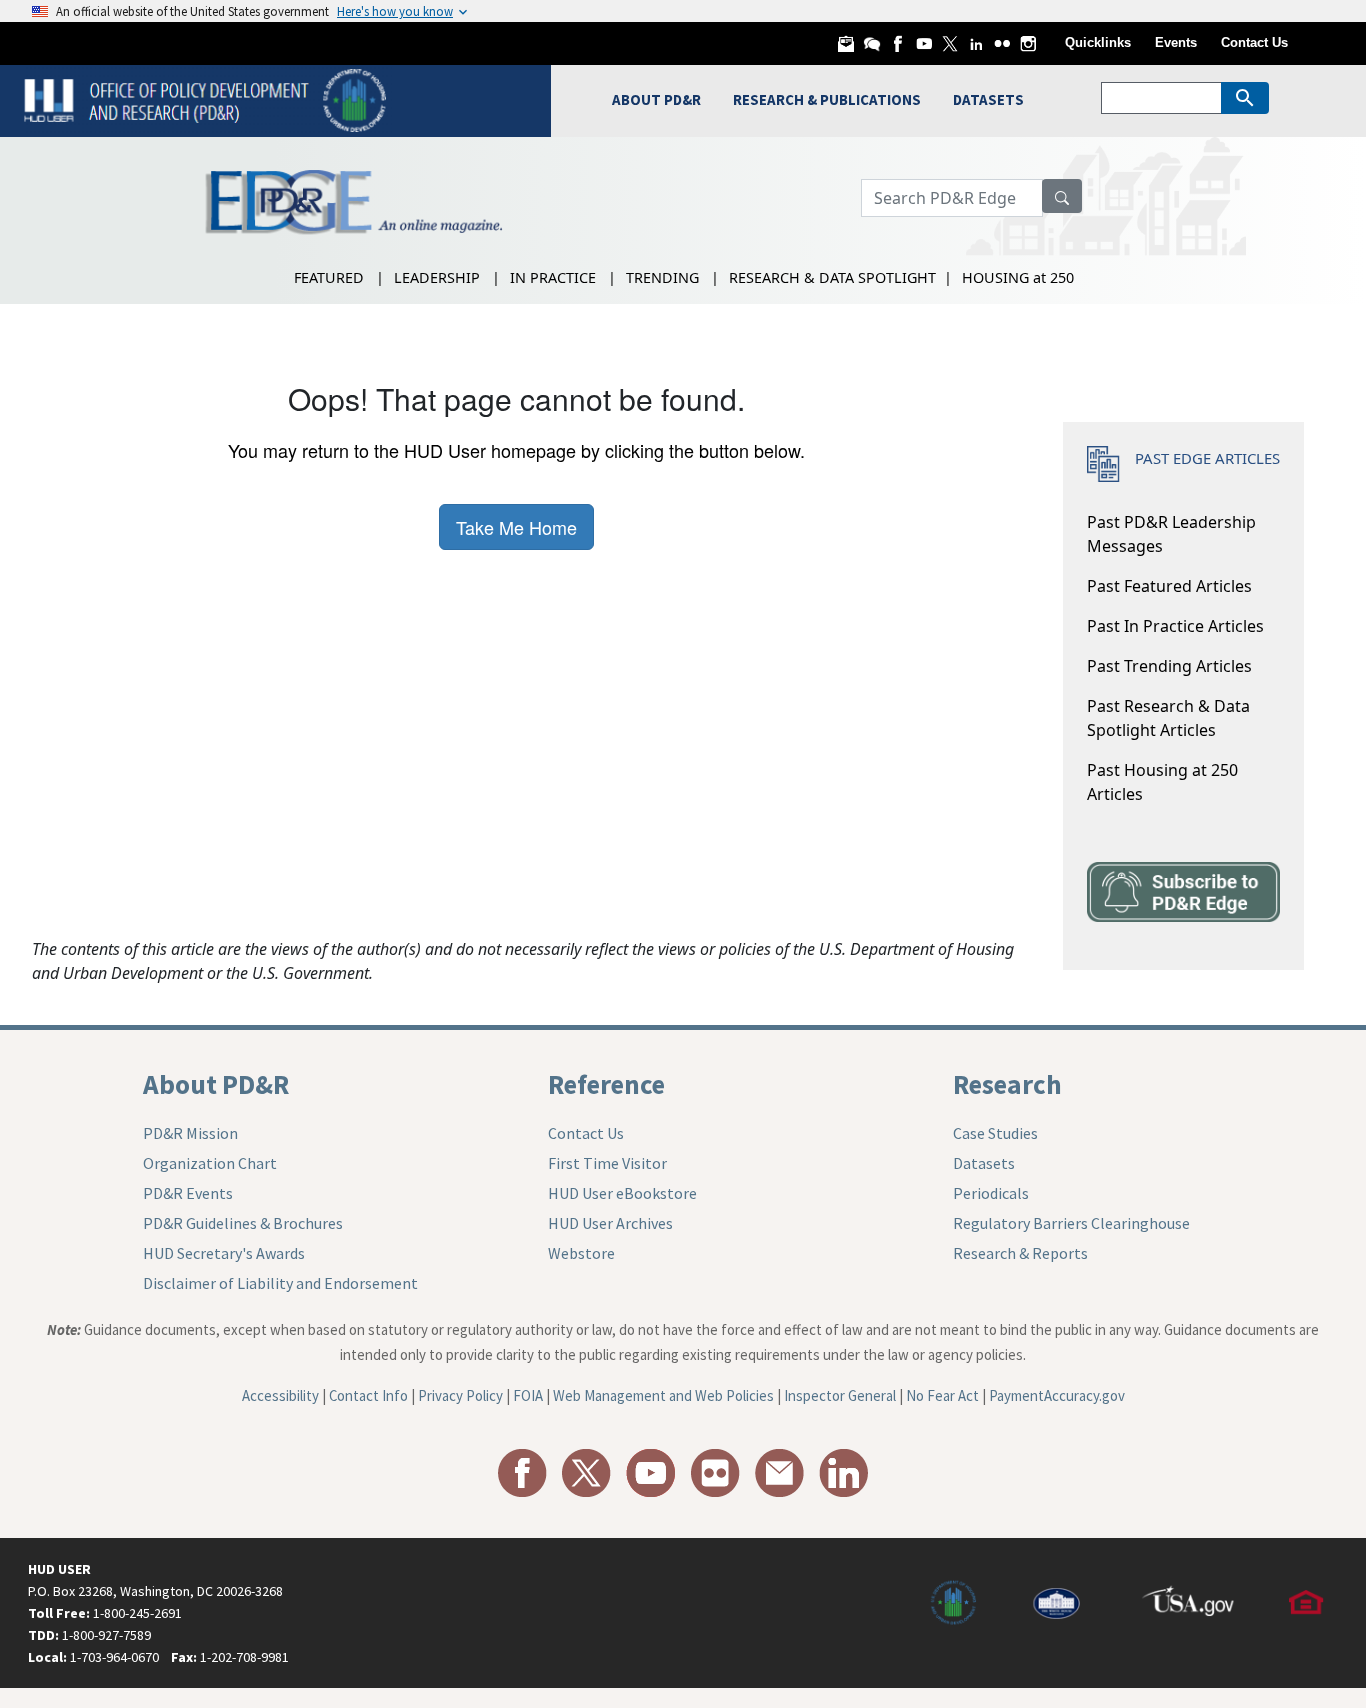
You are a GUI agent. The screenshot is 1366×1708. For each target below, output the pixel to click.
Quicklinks (1098, 42)
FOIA (528, 1395)
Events (1176, 42)
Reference (606, 1084)
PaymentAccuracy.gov (1057, 1395)
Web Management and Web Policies (663, 1395)
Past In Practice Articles (1175, 626)
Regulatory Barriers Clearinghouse (1071, 1223)
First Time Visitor (607, 1163)
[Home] (207, 98)
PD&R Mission (190, 1133)
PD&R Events (188, 1193)
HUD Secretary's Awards (224, 1253)
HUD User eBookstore (622, 1193)
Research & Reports (1020, 1253)
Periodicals (991, 1193)
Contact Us (1254, 42)
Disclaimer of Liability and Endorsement (280, 1283)
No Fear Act (942, 1395)
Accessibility (280, 1395)
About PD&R (216, 1084)
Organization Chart (210, 1163)
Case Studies (995, 1133)
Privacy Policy (460, 1395)
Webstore (581, 1253)
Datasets (984, 1163)
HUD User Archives (610, 1223)
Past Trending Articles (1169, 666)
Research (1007, 1084)
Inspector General (840, 1395)
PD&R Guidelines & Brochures (243, 1223)
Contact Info (368, 1395)
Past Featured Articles (1169, 586)
